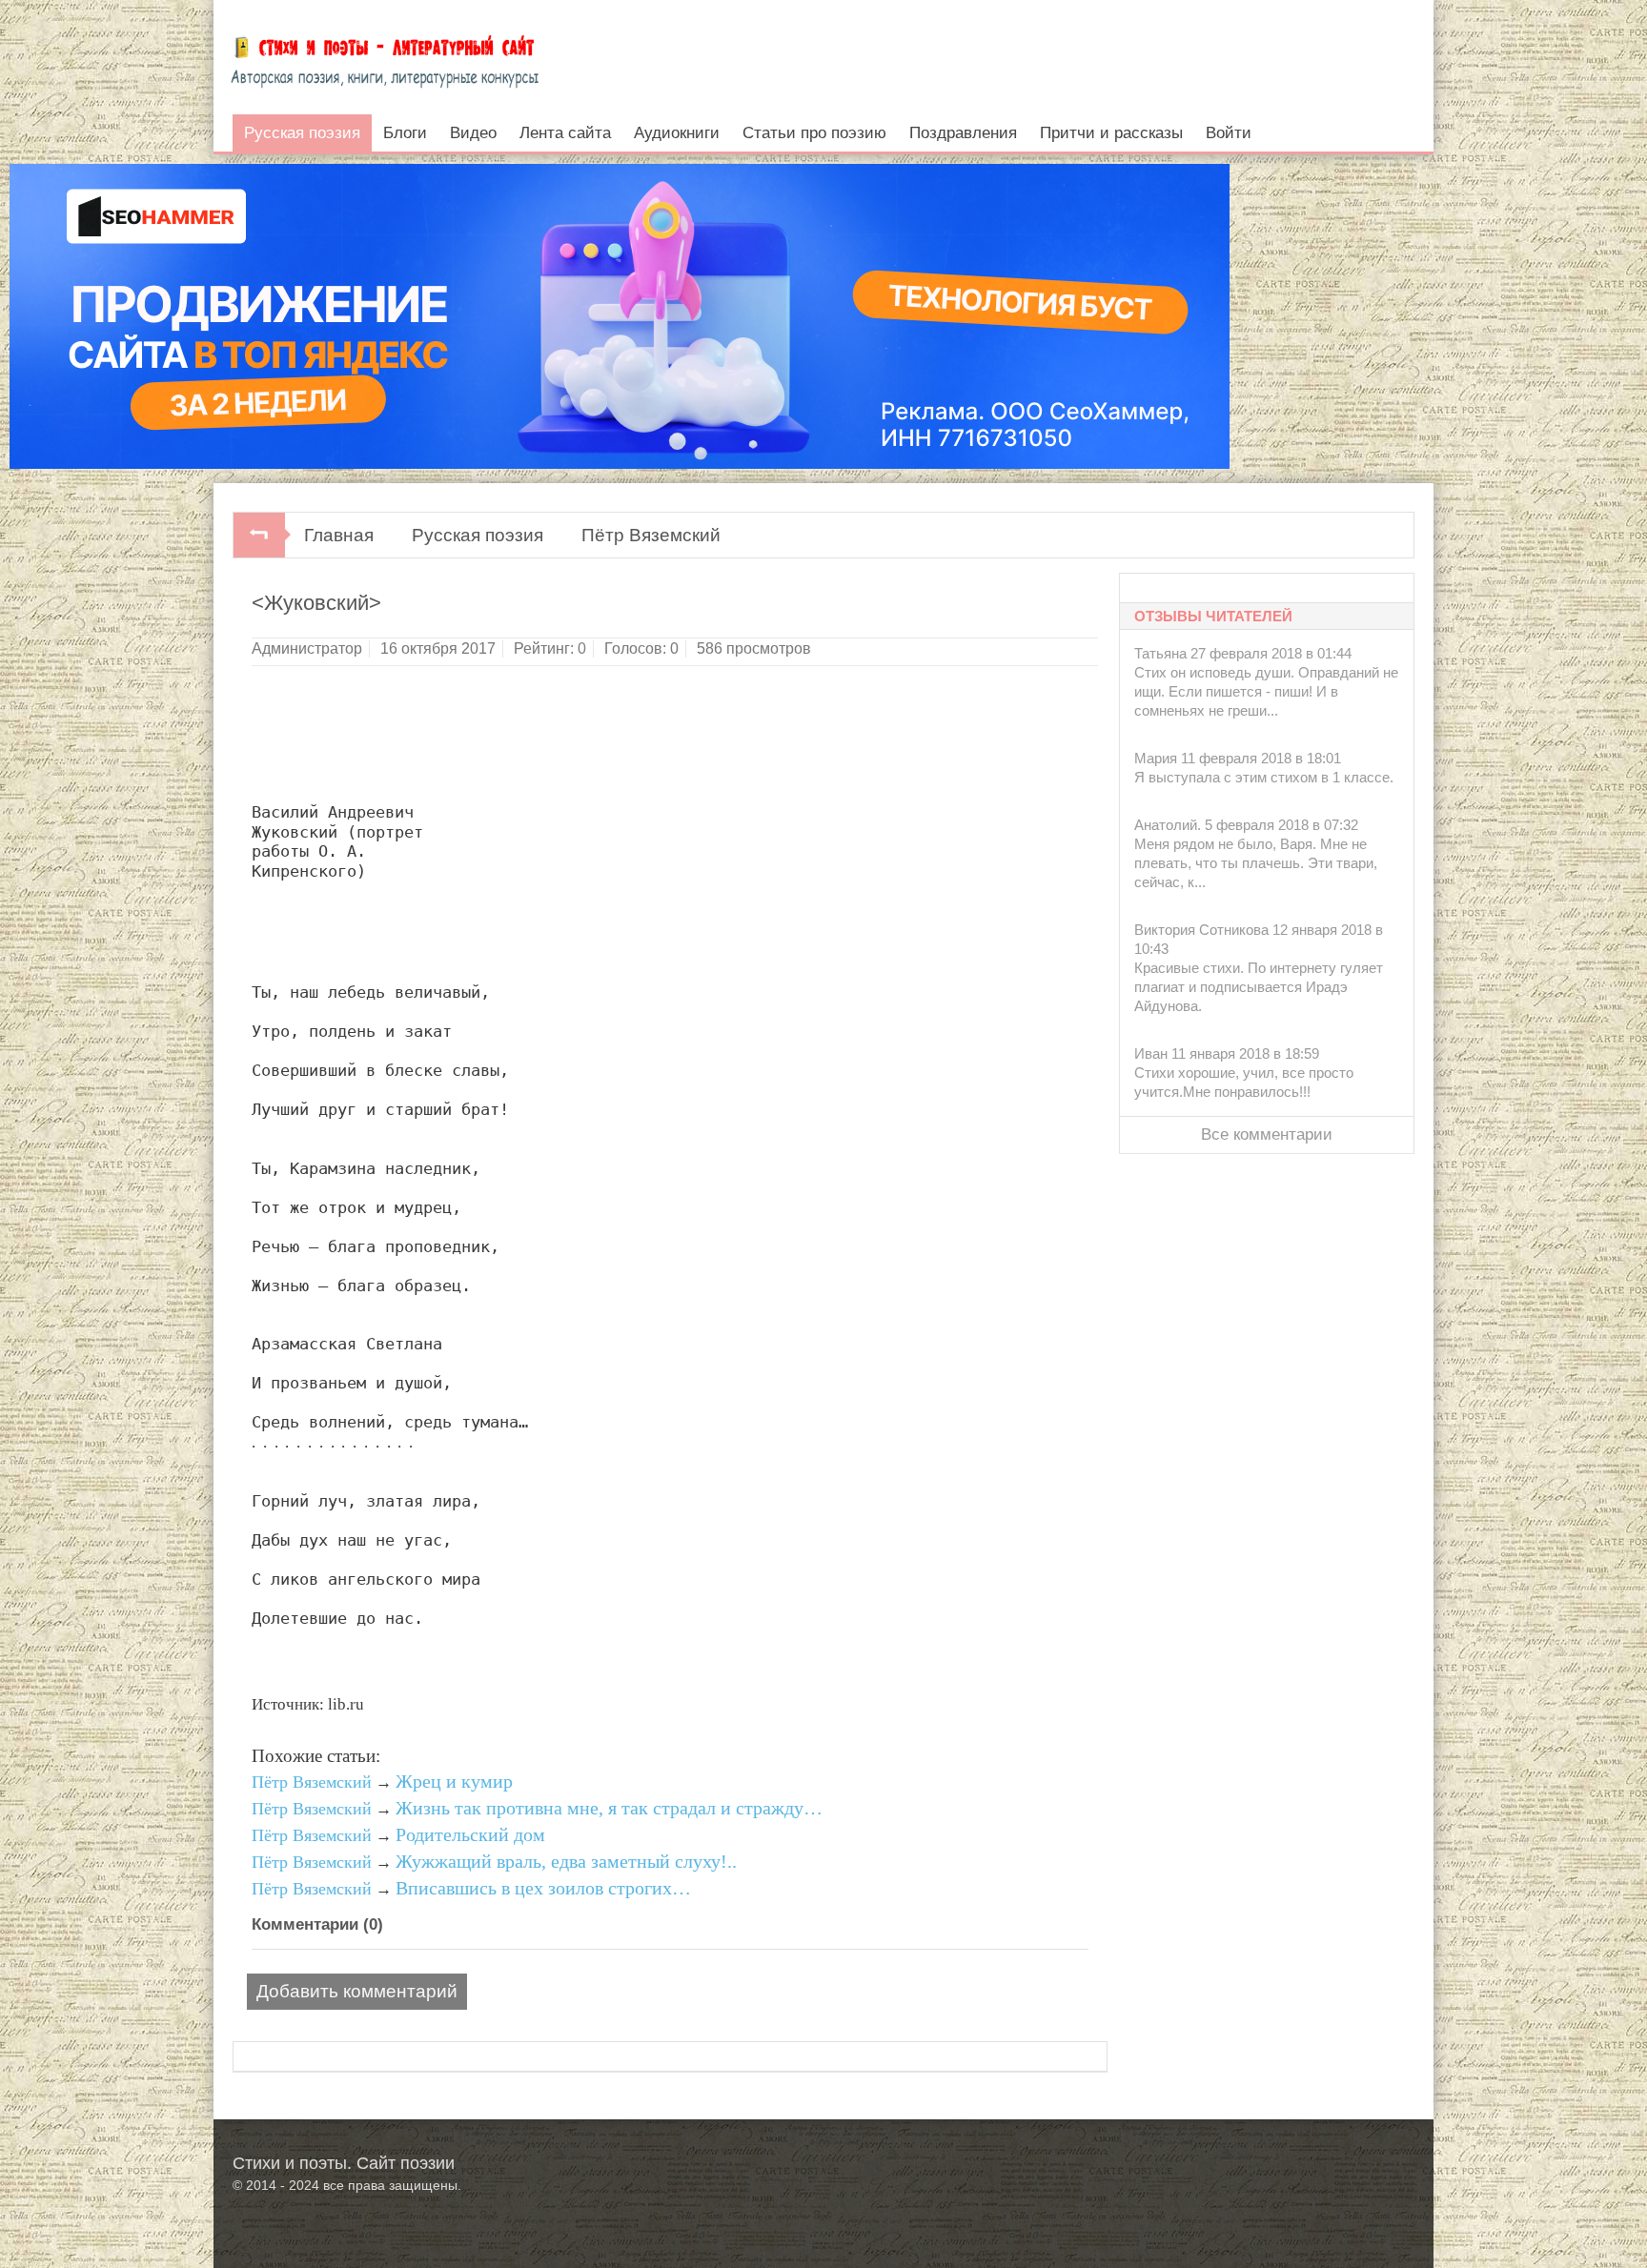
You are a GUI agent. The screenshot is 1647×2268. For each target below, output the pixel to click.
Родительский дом (470, 1834)
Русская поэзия (478, 535)
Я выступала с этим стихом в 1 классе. (1264, 777)
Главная (339, 535)
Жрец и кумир (454, 1781)
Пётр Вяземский (651, 535)
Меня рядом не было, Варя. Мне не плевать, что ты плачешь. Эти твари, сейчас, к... (1256, 863)
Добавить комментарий (357, 1991)
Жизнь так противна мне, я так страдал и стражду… (609, 1808)
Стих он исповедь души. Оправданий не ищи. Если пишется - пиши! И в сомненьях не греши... (1266, 691)
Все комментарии (1267, 1134)
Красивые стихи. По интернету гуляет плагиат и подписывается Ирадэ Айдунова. (1259, 987)
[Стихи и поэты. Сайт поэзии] (385, 57)
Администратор (307, 648)
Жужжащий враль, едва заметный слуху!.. (566, 1861)
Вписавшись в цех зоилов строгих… (543, 1888)
